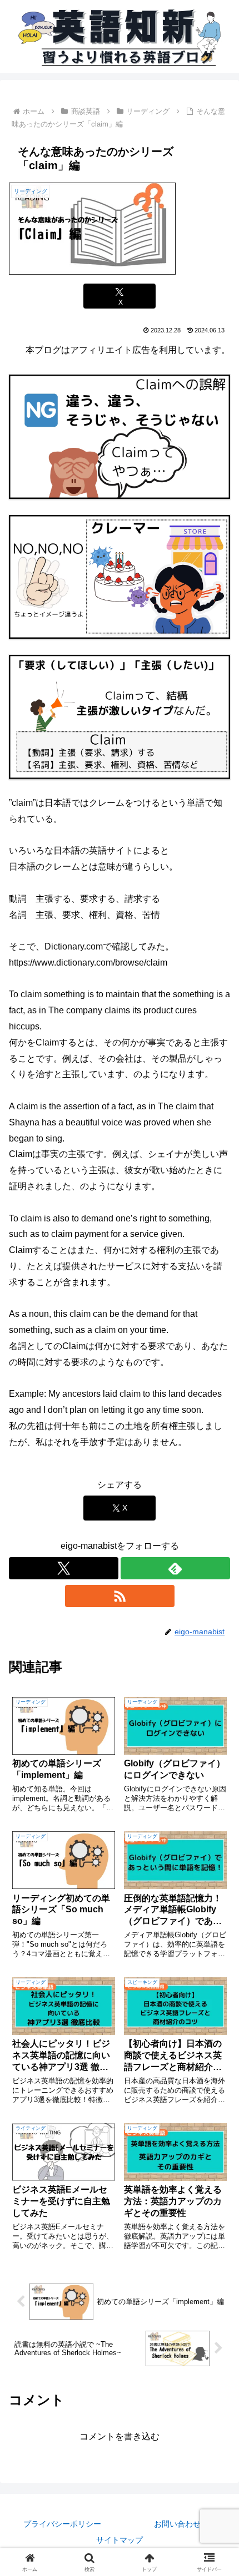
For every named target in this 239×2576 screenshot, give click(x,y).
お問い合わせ (177, 2524)
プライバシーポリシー (62, 2524)
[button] (216, 1800)
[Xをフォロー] (64, 1568)
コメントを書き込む (120, 2436)
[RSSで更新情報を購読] (120, 1596)
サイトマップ (120, 2540)
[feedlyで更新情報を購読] (175, 1568)
